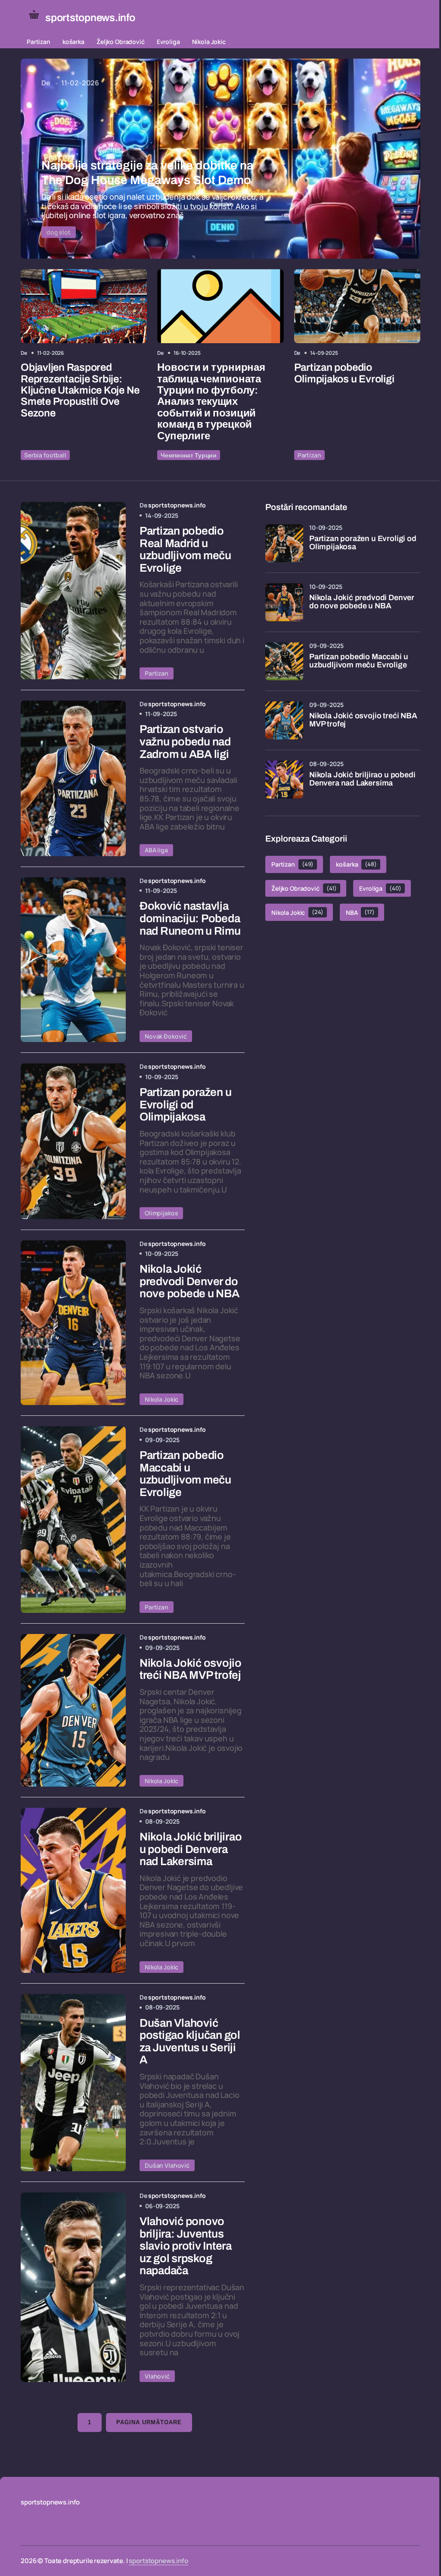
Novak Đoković (166, 1036)
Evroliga (168, 42)
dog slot (59, 232)
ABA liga (156, 850)
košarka (73, 42)
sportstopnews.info (158, 2561)
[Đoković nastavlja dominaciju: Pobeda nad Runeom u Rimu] (73, 960)
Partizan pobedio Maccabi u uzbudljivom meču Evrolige (359, 661)
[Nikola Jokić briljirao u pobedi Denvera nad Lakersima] (73, 1890)
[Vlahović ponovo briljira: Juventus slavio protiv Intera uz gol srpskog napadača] (73, 2287)
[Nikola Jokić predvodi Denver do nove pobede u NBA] (73, 1323)
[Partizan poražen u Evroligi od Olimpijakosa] (73, 1141)
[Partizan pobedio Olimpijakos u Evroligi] (357, 306)
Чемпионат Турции (189, 455)
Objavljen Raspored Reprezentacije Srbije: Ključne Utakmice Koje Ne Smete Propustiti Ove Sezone (80, 390)
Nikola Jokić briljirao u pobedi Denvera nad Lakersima (362, 779)
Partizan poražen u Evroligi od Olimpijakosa (363, 543)
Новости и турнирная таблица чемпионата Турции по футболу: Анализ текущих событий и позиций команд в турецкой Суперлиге (211, 401)
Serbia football (45, 455)
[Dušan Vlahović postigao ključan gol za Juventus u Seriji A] (73, 2083)
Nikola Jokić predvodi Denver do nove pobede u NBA (362, 602)
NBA (360, 912)
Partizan (39, 42)
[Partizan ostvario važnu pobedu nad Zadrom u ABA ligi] (73, 778)
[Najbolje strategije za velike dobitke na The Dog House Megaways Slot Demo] (220, 159)
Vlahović (157, 2376)
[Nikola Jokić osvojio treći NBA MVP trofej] (73, 1710)
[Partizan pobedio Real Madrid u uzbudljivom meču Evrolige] (73, 590)
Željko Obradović (121, 42)
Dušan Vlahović (167, 2165)
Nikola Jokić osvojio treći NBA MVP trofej (363, 720)
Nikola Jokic (209, 42)
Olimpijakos (161, 1213)
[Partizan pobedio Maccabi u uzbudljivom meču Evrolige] (73, 1520)
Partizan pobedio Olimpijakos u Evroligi (344, 373)
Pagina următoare (149, 2422)
